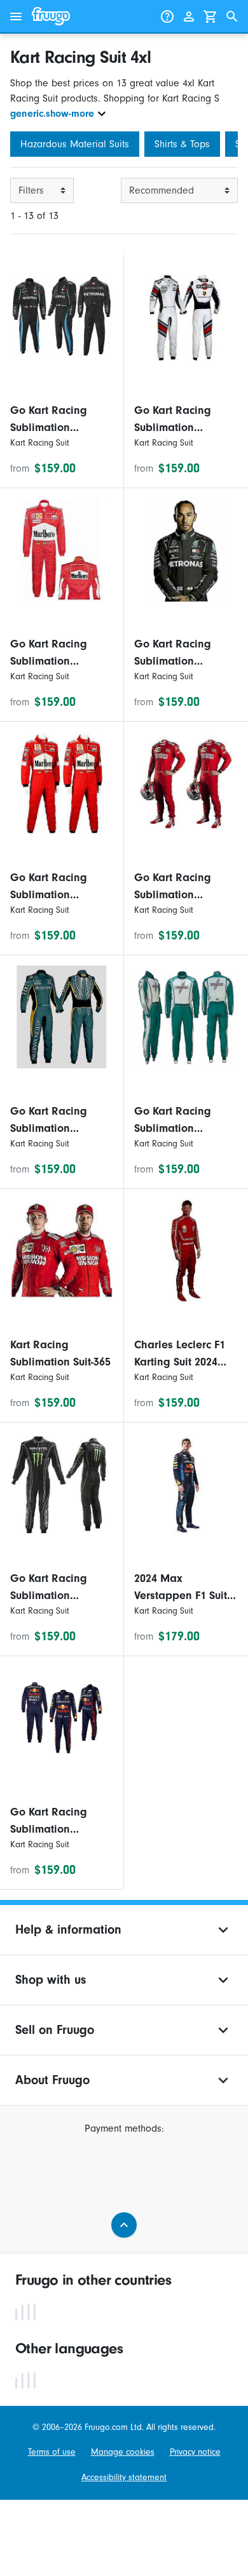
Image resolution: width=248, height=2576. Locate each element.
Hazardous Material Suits (75, 144)
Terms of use (52, 2452)
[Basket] (210, 17)
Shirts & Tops (182, 144)
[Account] (189, 17)
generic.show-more (52, 114)
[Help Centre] (167, 17)
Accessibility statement (124, 2477)
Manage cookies (123, 2452)
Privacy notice (195, 2452)
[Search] (232, 17)
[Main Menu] (16, 17)
